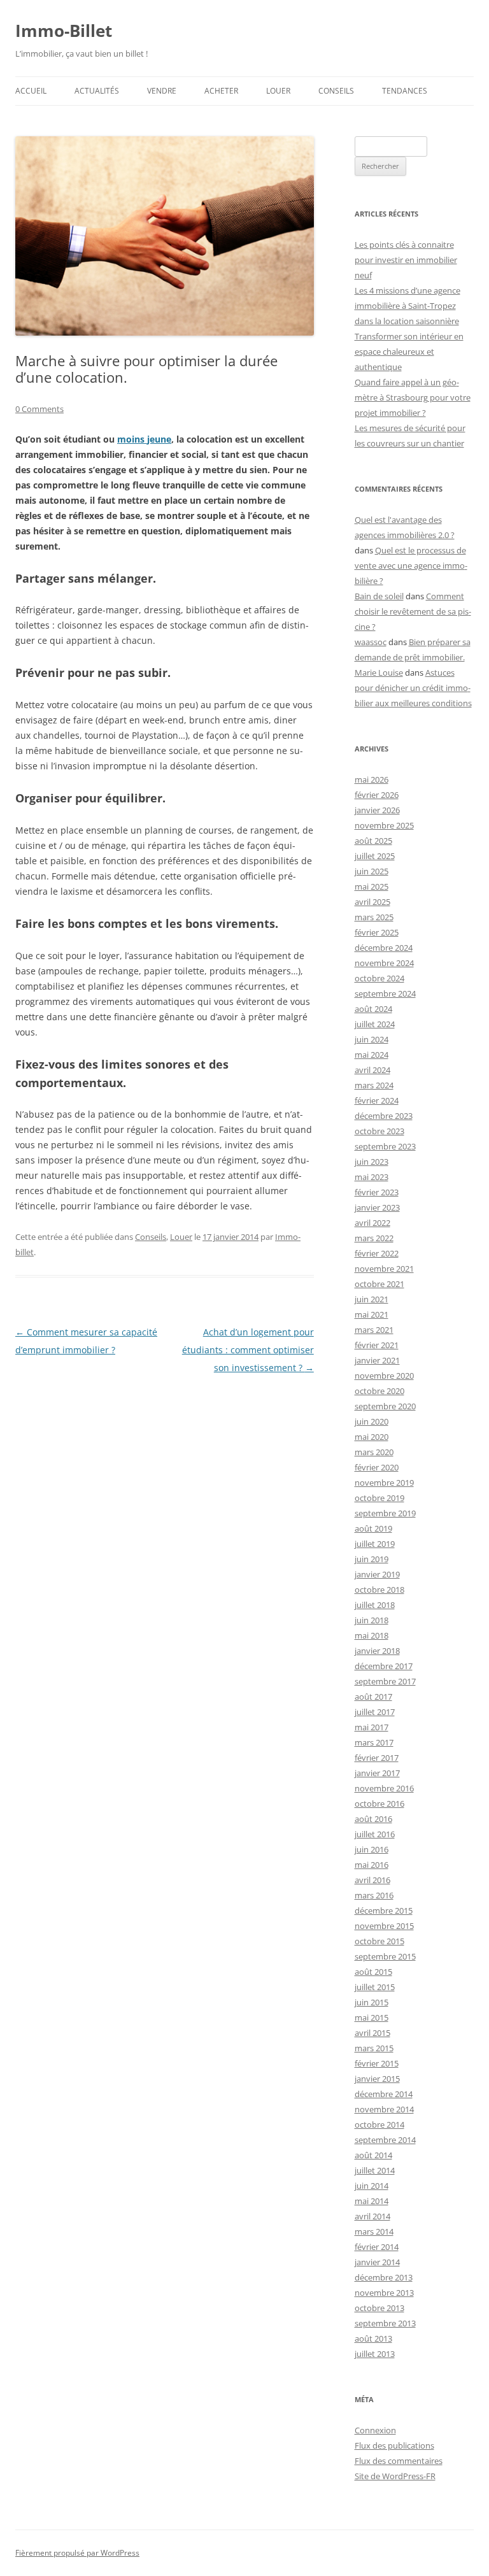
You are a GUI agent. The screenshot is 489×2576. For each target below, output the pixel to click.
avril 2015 (372, 2033)
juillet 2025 (375, 856)
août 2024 (373, 1009)
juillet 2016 (375, 1834)
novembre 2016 (384, 1788)
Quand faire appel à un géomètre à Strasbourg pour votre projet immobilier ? (413, 397)
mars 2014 (374, 2231)
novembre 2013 (384, 2293)
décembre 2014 (384, 2094)
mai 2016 (372, 1865)
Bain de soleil (379, 596)
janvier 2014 (377, 2262)
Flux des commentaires (399, 2461)
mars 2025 (374, 917)
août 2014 (373, 2155)
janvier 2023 (377, 1207)
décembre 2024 (384, 948)
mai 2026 (372, 779)
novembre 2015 (384, 1926)
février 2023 (377, 1192)
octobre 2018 (379, 1590)
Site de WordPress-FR (395, 2476)
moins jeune (144, 439)
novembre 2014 (384, 2109)
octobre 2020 (379, 1391)
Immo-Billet (64, 31)
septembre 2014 (385, 2140)
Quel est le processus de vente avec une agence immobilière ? (411, 566)
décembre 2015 (384, 1911)
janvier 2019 (377, 1574)
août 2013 (373, 2338)
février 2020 (377, 1467)
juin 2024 (372, 1039)
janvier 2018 (377, 1651)
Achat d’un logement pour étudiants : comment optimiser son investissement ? (248, 1350)
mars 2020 (374, 1452)
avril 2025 (372, 902)
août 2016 (373, 1819)
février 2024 (377, 1100)
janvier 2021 (377, 1360)
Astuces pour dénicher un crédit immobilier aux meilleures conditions (413, 688)
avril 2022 (372, 1223)
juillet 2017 (375, 1712)
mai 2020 (372, 1437)
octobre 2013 (379, 2308)
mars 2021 (374, 1330)
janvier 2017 (377, 1773)
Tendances (405, 91)
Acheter (221, 91)
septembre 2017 (385, 1681)
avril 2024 (372, 1070)
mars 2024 (374, 1085)
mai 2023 (372, 1177)
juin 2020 (372, 1421)
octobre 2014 (379, 2124)
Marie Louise (379, 672)
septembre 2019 (385, 1513)
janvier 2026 (377, 810)
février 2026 (377, 795)
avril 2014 (372, 2216)
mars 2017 (374, 1742)
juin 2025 (372, 871)
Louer (278, 91)
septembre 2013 (385, 2323)
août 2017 (373, 1697)
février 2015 (377, 2063)
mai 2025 (372, 886)
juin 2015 (372, 2002)
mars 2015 (374, 2048)
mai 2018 (372, 1635)
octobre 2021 (379, 1284)
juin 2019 (372, 1559)
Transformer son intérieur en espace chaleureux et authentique (409, 352)
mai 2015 (372, 2017)
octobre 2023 (379, 1131)
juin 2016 (372, 1849)
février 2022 (377, 1253)
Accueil (31, 91)
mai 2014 (372, 2201)
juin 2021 (372, 1299)
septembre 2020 (385, 1406)
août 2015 (373, 1972)
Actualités (97, 91)
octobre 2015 (379, 1941)
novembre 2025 (384, 825)
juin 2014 (372, 2186)
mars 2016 (374, 1895)
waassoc (371, 642)
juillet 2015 (375, 1987)
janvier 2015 (377, 2079)
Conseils (336, 91)
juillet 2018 (375, 1605)
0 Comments (39, 409)
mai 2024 (372, 1055)
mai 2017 (372, 1727)
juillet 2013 (375, 2354)
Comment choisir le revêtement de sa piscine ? (413, 611)
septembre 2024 (385, 993)
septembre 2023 (385, 1146)
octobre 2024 (379, 978)
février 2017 (377, 1758)
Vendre (162, 91)
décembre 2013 (384, 2277)
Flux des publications (394, 2445)
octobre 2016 (379, 1804)
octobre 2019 (379, 1498)
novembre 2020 (384, 1376)
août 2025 (373, 841)
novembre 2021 (384, 1269)
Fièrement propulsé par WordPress (77, 2553)
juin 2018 (372, 1620)
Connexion (375, 2430)
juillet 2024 (375, 1024)
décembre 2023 (384, 1116)
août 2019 (373, 1528)
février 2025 (377, 932)
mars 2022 (374, 1238)
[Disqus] (165, 1536)
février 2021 (377, 1345)
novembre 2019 (384, 1483)
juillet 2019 (375, 1544)
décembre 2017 (384, 1666)
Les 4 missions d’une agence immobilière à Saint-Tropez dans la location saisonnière (407, 306)
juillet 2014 (375, 2170)
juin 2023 (372, 1162)
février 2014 (377, 2247)
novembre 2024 (384, 963)
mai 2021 (372, 1314)
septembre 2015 (385, 1956)
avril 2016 (372, 1880)
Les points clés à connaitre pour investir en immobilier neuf (406, 260)
